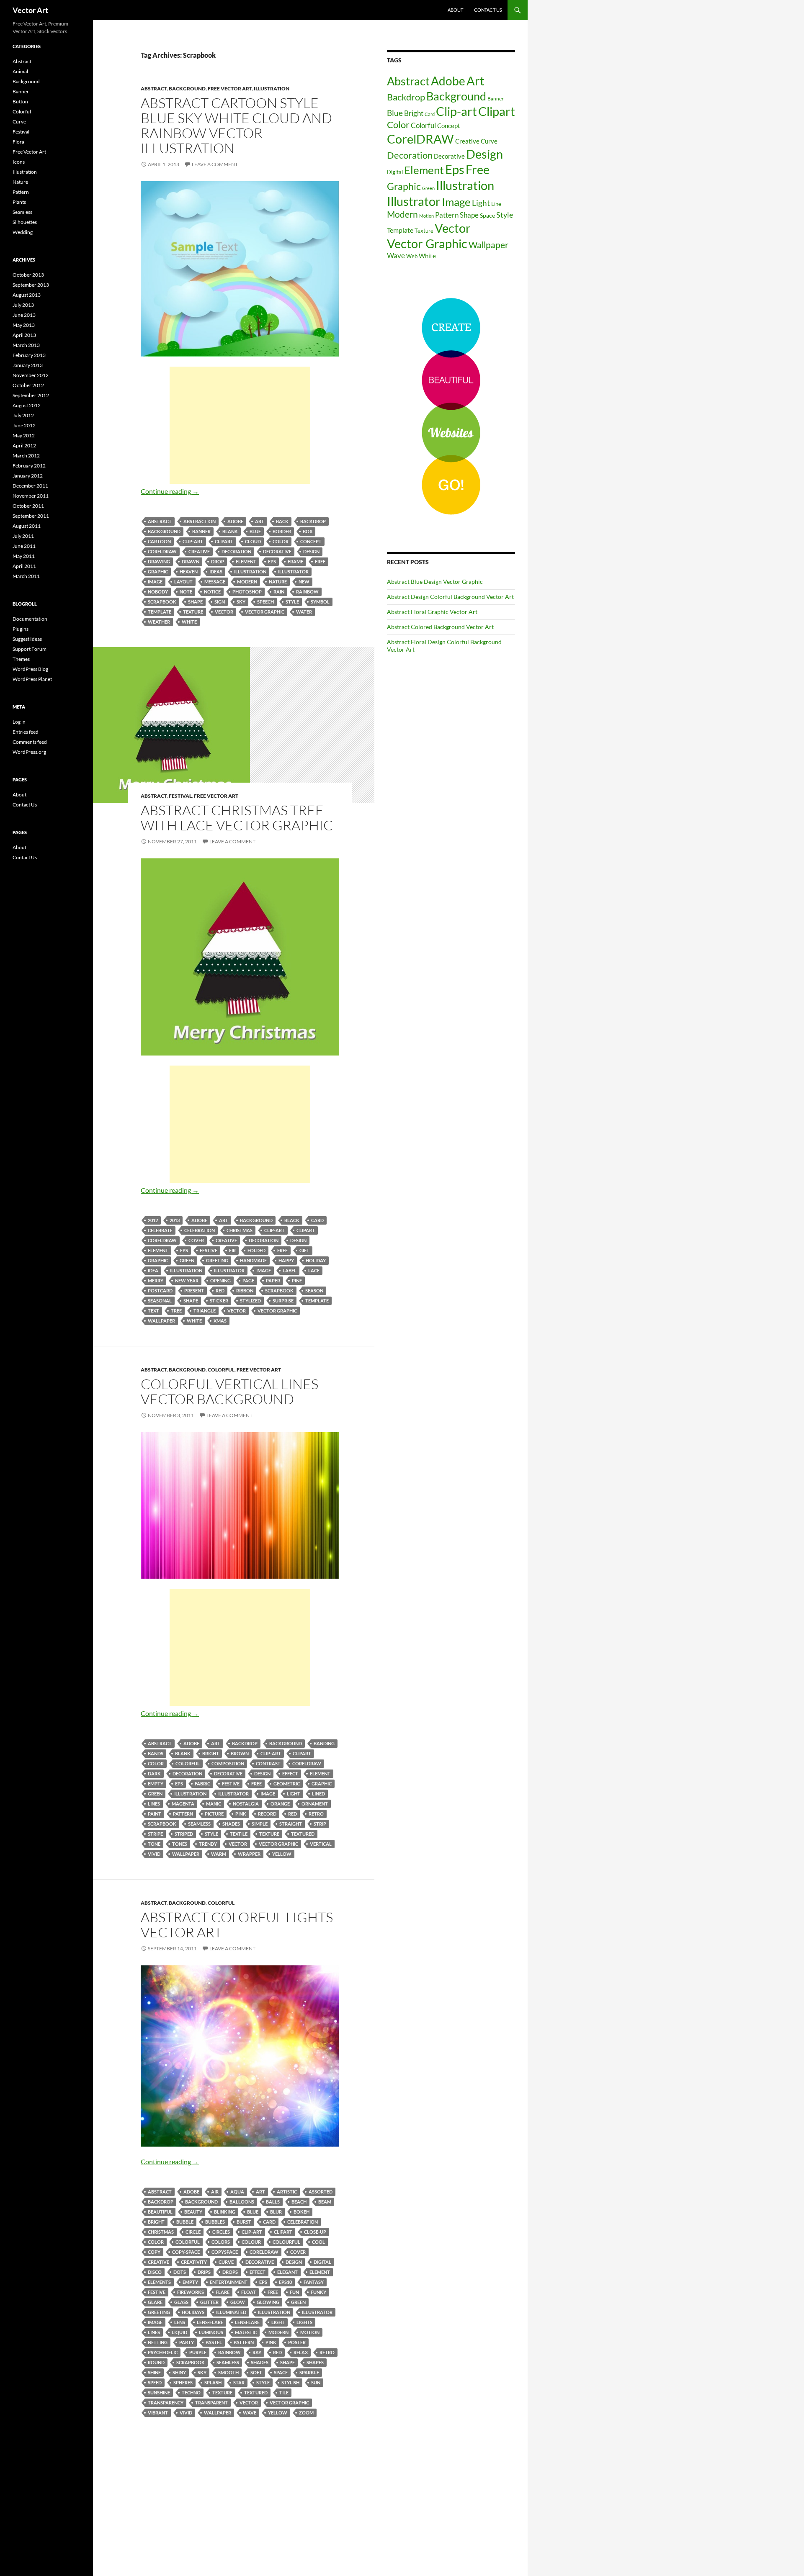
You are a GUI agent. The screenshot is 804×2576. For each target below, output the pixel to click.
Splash (213, 2382)
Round (156, 2362)
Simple (260, 1824)
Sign (220, 602)
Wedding (23, 232)
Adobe (235, 521)
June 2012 (24, 425)
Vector (224, 612)
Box (308, 531)
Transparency (166, 2403)
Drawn (191, 561)
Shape (195, 602)
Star (239, 2382)
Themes (21, 659)
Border (282, 531)
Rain (279, 592)
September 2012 (31, 395)
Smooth (228, 2372)
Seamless (199, 1824)
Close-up (315, 2232)
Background (187, 89)
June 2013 (24, 315)
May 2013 (24, 325)
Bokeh (301, 2212)
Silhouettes (25, 222)
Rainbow (307, 592)
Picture (214, 1814)
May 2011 (24, 556)
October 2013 (28, 275)
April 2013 (24, 335)
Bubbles (215, 2222)
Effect (290, 1773)
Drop (218, 561)
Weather (159, 622)
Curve (226, 2262)
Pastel (214, 2342)
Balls (273, 2202)
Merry (156, 1280)
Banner (201, 531)
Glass (181, 2302)
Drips (204, 2272)
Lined (318, 1794)
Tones (180, 1844)
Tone (154, 1844)
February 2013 (29, 355)
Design (311, 551)
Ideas (216, 571)
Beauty (193, 2212)
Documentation (30, 619)
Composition (228, 1763)
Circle (193, 2232)
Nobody (158, 592)
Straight (291, 1824)
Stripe (155, 1834)
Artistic (287, 2192)
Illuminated (231, 2312)
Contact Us (488, 10)
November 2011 (31, 496)
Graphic (158, 571)
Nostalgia (246, 1804)
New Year (187, 1280)
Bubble (185, 2222)
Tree (176, 1311)
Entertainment (229, 2282)
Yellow (282, 1854)
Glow (238, 2302)
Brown (240, 1753)
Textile (239, 1834)
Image (155, 582)
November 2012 (31, 375)
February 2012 (29, 466)
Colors (221, 2242)
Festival (180, 796)
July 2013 (23, 305)
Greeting (217, 1260)
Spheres (183, 2382)
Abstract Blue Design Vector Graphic (435, 582)
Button (20, 101)
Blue (255, 531)
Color (281, 541)
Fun (294, 2292)
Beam (325, 2202)
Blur (276, 2212)
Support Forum (30, 649)
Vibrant (158, 2413)
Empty (156, 1784)
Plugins (21, 629)
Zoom (306, 2413)
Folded (256, 1250)
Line (496, 204)
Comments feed (30, 742)
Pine (297, 1280)
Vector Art (30, 10)
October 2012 (28, 385)
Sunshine (159, 2392)
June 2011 (24, 546)
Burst (244, 2222)
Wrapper (249, 1854)
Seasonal (160, 1301)
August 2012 (27, 405)
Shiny (179, 2372)
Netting (158, 2342)
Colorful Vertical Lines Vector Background (229, 1391)
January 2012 (28, 476)
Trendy (208, 1844)
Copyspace (225, 2252)
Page (248, 1280)
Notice (212, 592)
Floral (19, 142)
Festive (209, 1250)
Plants (19, 202)
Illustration (272, 89)
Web (412, 256)
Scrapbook (162, 602)
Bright (211, 1753)
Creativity (194, 2262)
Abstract (154, 89)
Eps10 (285, 2282)
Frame (295, 561)
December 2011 (30, 486)
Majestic (246, 2332)
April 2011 (24, 566)
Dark (154, 1773)
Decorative (277, 551)
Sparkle (309, 2372)
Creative (199, 551)
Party (187, 2342)
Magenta (183, 1804)
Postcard (160, 1291)
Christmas (240, 1230)
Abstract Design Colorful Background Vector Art (450, 597)
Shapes (315, 2362)
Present (194, 1291)
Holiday (316, 1260)
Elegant (287, 2272)
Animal (20, 71)
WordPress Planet (32, 679)
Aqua (237, 2192)
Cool (318, 2242)
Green (187, 1260)
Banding (324, 1743)
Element (246, 561)
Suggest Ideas (27, 639)
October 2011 (28, 506)
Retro (316, 1814)
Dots (180, 2272)
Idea (153, 1270)
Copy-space (186, 2252)
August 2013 (27, 295)
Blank (230, 531)
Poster (297, 2342)
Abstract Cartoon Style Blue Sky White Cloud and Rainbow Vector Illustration (236, 125)
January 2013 (28, 365)
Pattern (183, 1814)
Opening (220, 1280)
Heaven (189, 571)
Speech (265, 602)
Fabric (202, 1784)
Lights (304, 2322)
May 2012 (24, 435)
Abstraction (200, 521)
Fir (232, 1250)
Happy (286, 1260)
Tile (284, 2392)
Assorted (321, 2192)
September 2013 (31, 285)
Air (215, 2192)
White (189, 622)
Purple (198, 2352)
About (455, 10)
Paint (155, 1814)
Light (294, 1794)
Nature (278, 582)
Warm (219, 1854)
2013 (175, 1220)
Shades (231, 1824)
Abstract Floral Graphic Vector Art (432, 612)
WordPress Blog (30, 669)
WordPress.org (29, 752)
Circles (221, 2232)
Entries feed (26, 732)
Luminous (211, 2332)
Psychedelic (163, 2352)
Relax (301, 2352)
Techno (191, 2392)
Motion (310, 2332)
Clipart (224, 541)
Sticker (219, 1301)
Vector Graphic (265, 612)
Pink (241, 1814)
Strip (320, 1824)
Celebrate (160, 1230)
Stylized (250, 1301)
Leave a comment (215, 164)
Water (304, 612)
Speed (155, 2382)
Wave (250, 2413)
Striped (184, 1834)
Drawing (159, 561)
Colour (251, 2242)
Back (282, 521)
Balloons (242, 2202)
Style (292, 602)
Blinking (225, 2212)
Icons (19, 162)
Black (292, 1220)
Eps (272, 561)
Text (153, 1311)
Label (290, 1270)
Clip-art (193, 541)
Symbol (320, 602)
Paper (273, 1280)
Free (320, 561)
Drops (230, 2272)
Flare (223, 2292)
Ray (257, 2352)
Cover (196, 1240)
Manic (214, 1804)
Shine (154, 2372)
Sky (241, 602)
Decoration (236, 551)
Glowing (268, 2302)
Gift (304, 1250)
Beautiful (160, 2212)
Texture (193, 612)
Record (267, 1814)
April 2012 (24, 446)
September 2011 (31, 516)
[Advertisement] (240, 425)
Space (281, 2372)
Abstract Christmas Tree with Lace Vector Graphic (237, 818)
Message (215, 582)
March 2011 (26, 576)
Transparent (211, 2403)
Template (160, 612)
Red (220, 1291)
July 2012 (23, 415)
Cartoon (159, 541)
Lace (314, 1270)
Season (314, 1291)
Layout (183, 582)
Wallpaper (161, 1321)
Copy (154, 2252)
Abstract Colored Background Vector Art (440, 627)
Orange (280, 1804)
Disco (155, 2272)
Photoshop (247, 592)
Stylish (290, 2382)
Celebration (200, 1230)
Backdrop (313, 521)
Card (317, 1220)
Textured (303, 1834)
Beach (299, 2202)
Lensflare (247, 2322)
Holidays (193, 2312)
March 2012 (26, 456)
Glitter (209, 2302)
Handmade (253, 1260)
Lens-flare (210, 2322)
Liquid (179, 2332)
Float (249, 2292)
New (304, 582)
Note (186, 592)
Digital (322, 2262)
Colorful (221, 1370)
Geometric (287, 1784)
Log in (19, 722)
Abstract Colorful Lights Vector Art (237, 1925)
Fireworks (191, 2292)
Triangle (205, 1311)
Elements (159, 2282)
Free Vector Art (230, 89)
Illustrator (293, 571)
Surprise (283, 1301)
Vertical (321, 1844)
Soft (256, 2372)
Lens (180, 2322)
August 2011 (27, 526)
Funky (318, 2292)
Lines (154, 1804)
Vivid (154, 1854)
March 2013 (26, 345)
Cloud (253, 541)
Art (260, 521)
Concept (311, 541)
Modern (247, 582)
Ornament (315, 1804)
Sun (316, 2382)
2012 (153, 1220)
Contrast (268, 1763)
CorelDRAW (162, 551)
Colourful (286, 2242)
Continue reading (170, 491)
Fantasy (314, 2282)
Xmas (220, 1321)
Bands (156, 1753)
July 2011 (23, 536)
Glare (155, 2302)
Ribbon (245, 1291)
